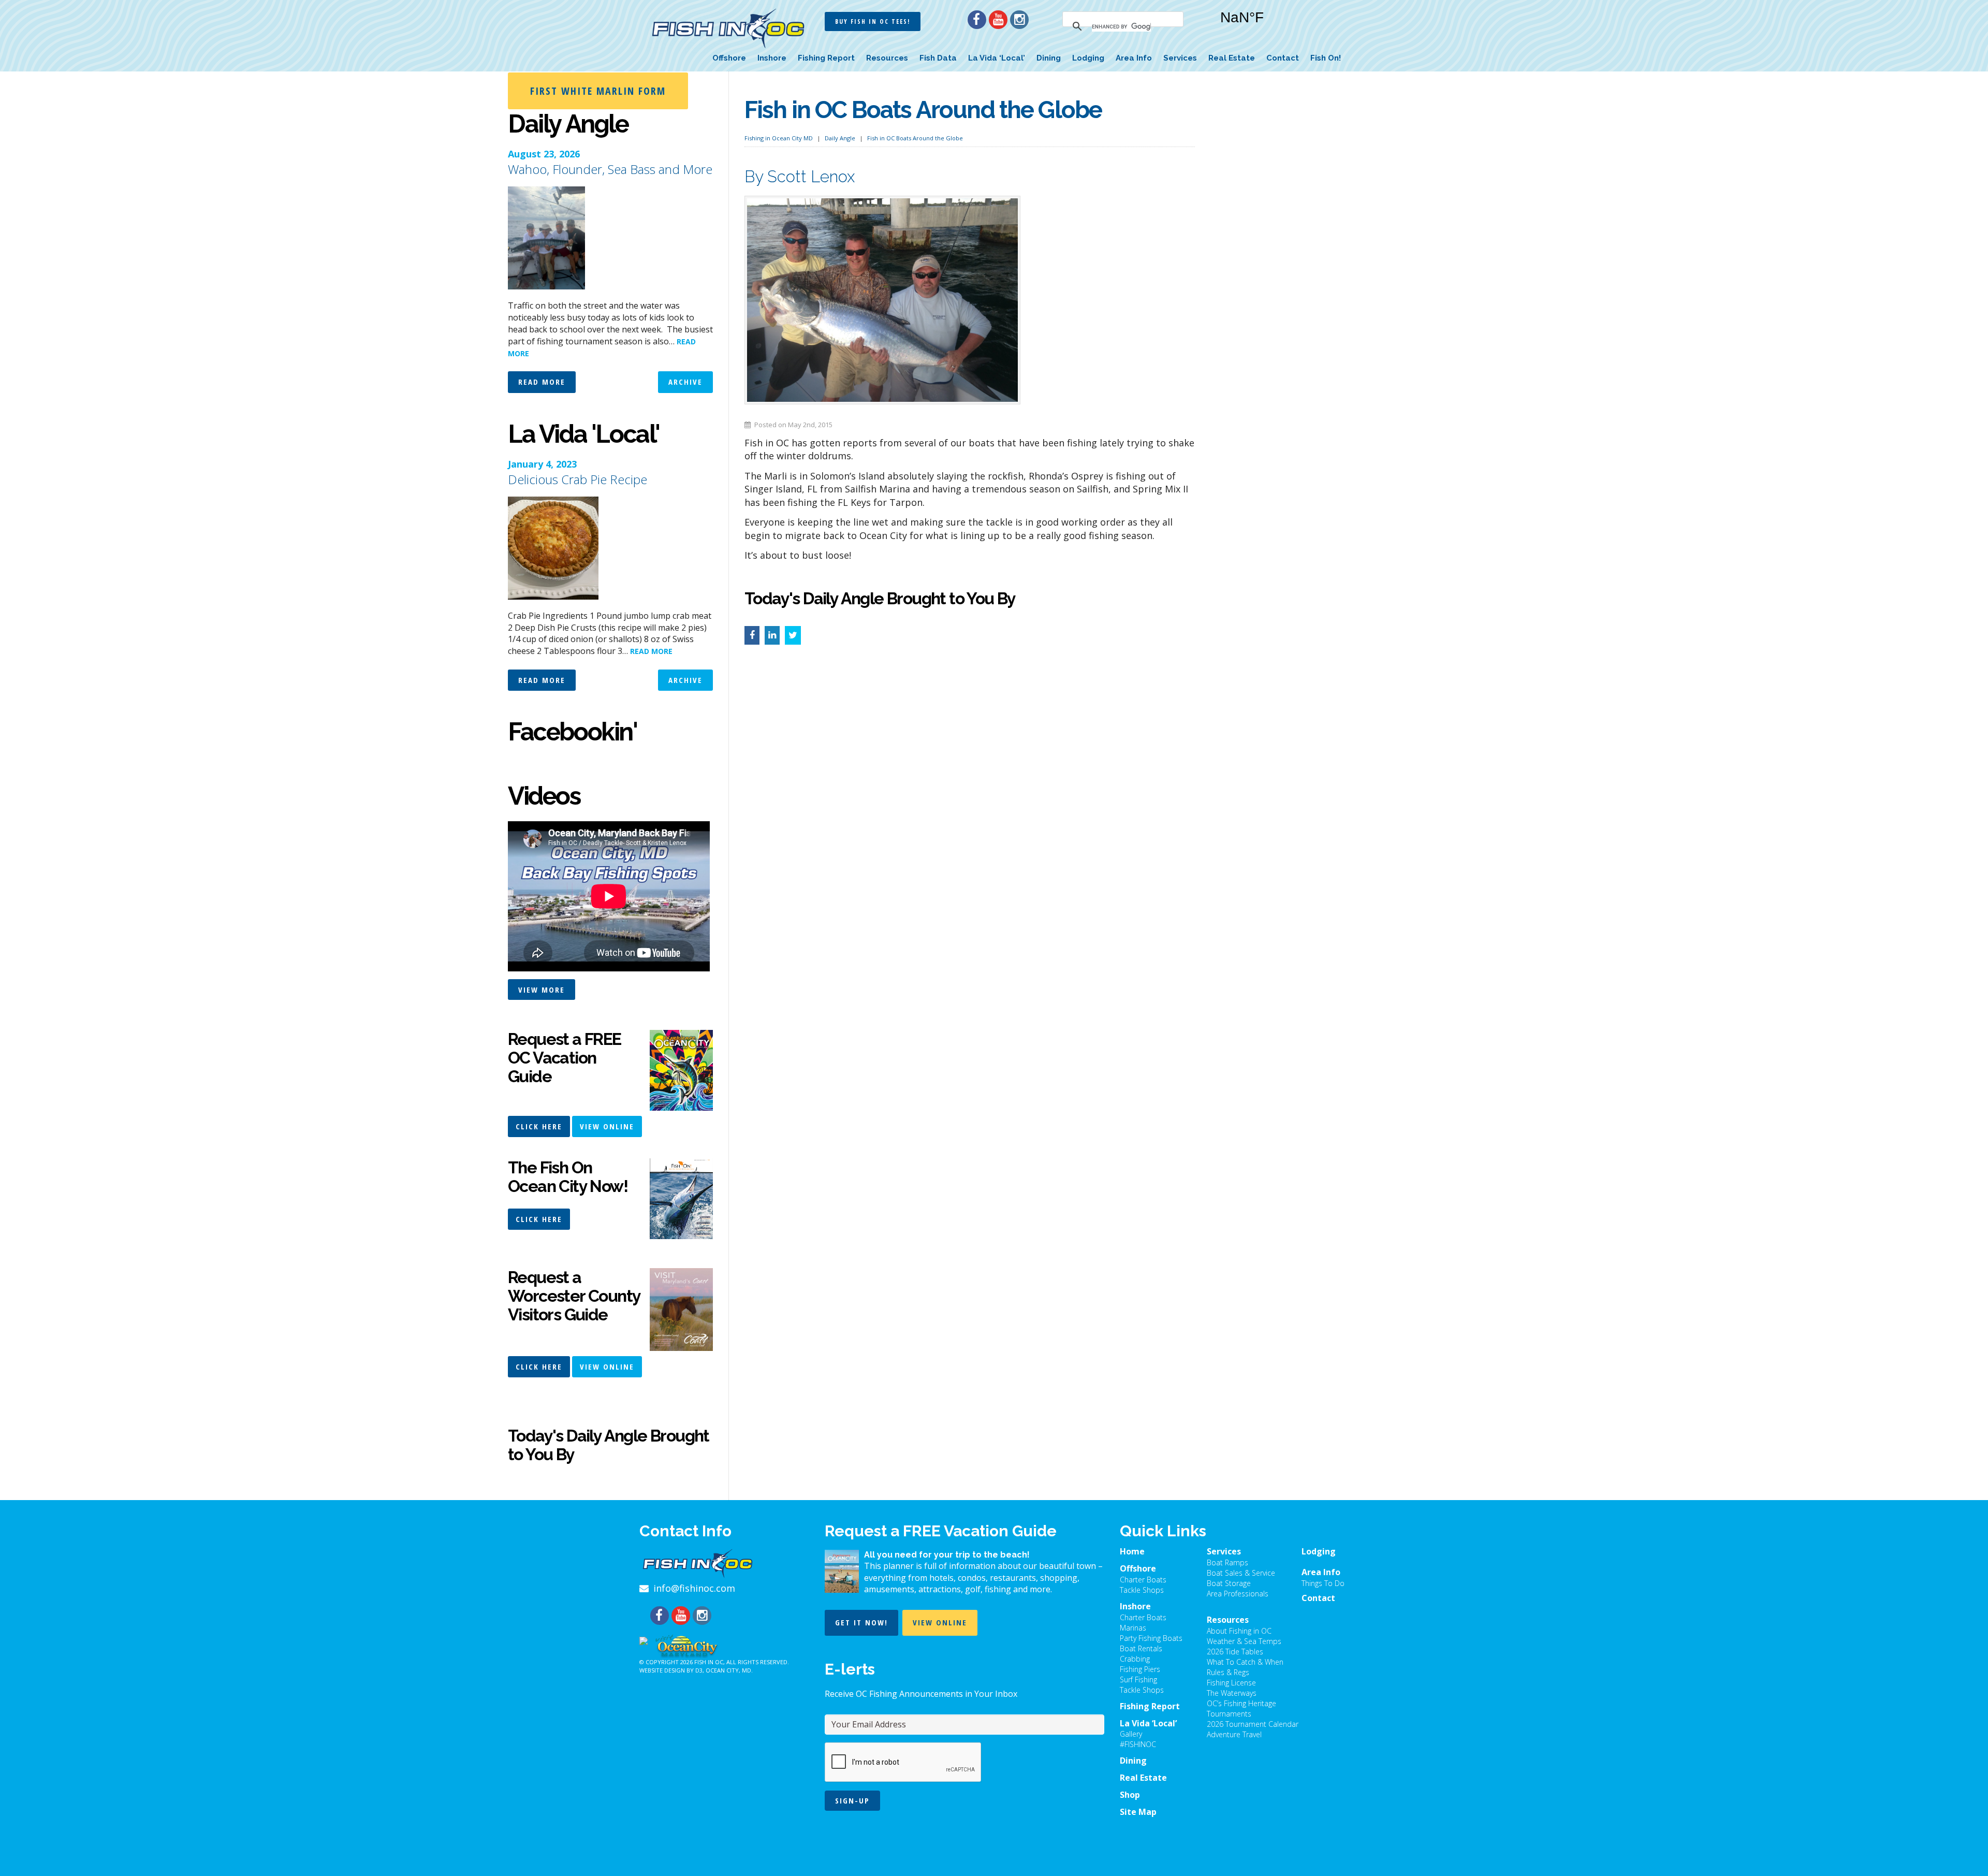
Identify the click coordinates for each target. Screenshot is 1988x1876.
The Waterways (1232, 1693)
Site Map (1138, 1812)
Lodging (1088, 58)
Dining (1049, 58)
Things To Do (1323, 1583)
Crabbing (1135, 1659)
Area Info (1134, 58)
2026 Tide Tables (1235, 1652)
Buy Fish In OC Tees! (873, 21)
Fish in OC (709, 1662)
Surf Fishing (1138, 1679)
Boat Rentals (1141, 1648)
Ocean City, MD (728, 1670)
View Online (607, 1126)
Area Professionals (1238, 1594)
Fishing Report (826, 58)
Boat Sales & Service (1241, 1573)
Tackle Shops (1142, 1590)
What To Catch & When (1245, 1662)
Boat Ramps (1227, 1562)
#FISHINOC (1138, 1744)
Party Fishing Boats (1151, 1638)
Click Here (539, 1126)
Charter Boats (1143, 1580)
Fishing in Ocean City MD (779, 138)
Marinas (1133, 1628)
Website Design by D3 (671, 1670)
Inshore (772, 58)
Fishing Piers (1140, 1669)
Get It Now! (861, 1622)
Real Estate (1232, 58)
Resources (887, 58)
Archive (685, 382)
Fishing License (1231, 1683)
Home (1132, 1551)
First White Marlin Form (598, 91)
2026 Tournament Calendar (1253, 1724)
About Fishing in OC (1239, 1631)
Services (1180, 58)
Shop (1130, 1795)
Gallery (1131, 1734)
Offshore (729, 58)
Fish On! (1326, 58)
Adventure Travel (1234, 1734)
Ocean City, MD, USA (1274, 25)
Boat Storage (1229, 1583)
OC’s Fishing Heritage (1241, 1703)
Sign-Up (852, 1800)
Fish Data (938, 58)
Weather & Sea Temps (1244, 1641)
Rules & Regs (1228, 1672)
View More (542, 990)
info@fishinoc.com (694, 1588)
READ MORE (651, 651)
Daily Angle (840, 138)
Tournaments (1229, 1714)
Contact (1283, 58)
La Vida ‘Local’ (997, 58)
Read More (542, 382)
